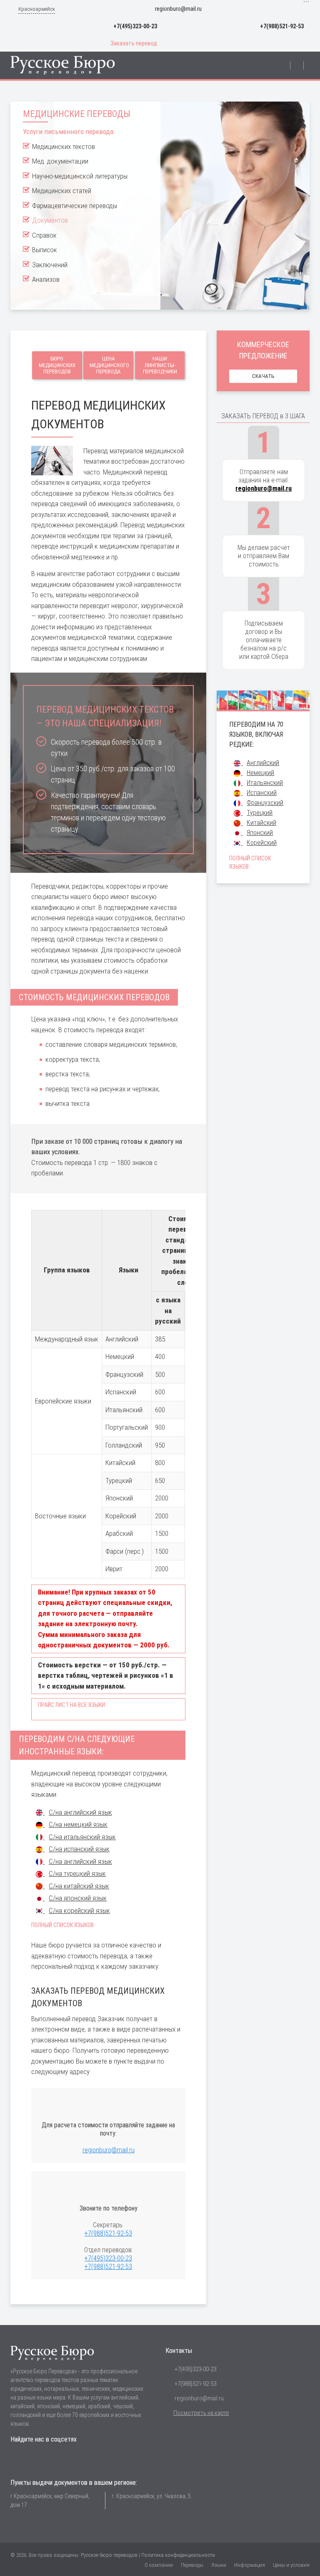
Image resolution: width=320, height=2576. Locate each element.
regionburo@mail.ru (178, 9)
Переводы (192, 2565)
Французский (265, 803)
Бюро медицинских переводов (57, 365)
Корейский (262, 843)
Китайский (261, 823)
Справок (44, 235)
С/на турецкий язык (77, 1873)
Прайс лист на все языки (71, 1705)
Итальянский (265, 783)
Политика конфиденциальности (178, 2555)
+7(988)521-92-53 (282, 26)
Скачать (263, 376)
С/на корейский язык (79, 1910)
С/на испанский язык (79, 1849)
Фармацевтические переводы (75, 206)
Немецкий (260, 773)
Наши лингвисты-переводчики (160, 365)
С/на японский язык (78, 1898)
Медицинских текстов (64, 147)
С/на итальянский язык (82, 1837)
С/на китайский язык (79, 1886)
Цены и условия (291, 2565)
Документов (50, 220)
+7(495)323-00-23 (135, 26)
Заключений (50, 265)
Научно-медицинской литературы (80, 176)
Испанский (262, 793)
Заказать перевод (134, 43)
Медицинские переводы (77, 114)
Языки (219, 2565)
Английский (263, 763)
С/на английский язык (80, 1812)
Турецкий (260, 813)
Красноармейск (37, 9)
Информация (250, 2565)
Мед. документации (60, 161)
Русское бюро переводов (109, 2555)
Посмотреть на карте (201, 2413)
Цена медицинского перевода (109, 365)
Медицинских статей (62, 191)
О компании (159, 2565)
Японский (260, 833)
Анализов (46, 279)
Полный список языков (62, 1925)
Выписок (45, 250)
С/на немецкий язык (78, 1824)
